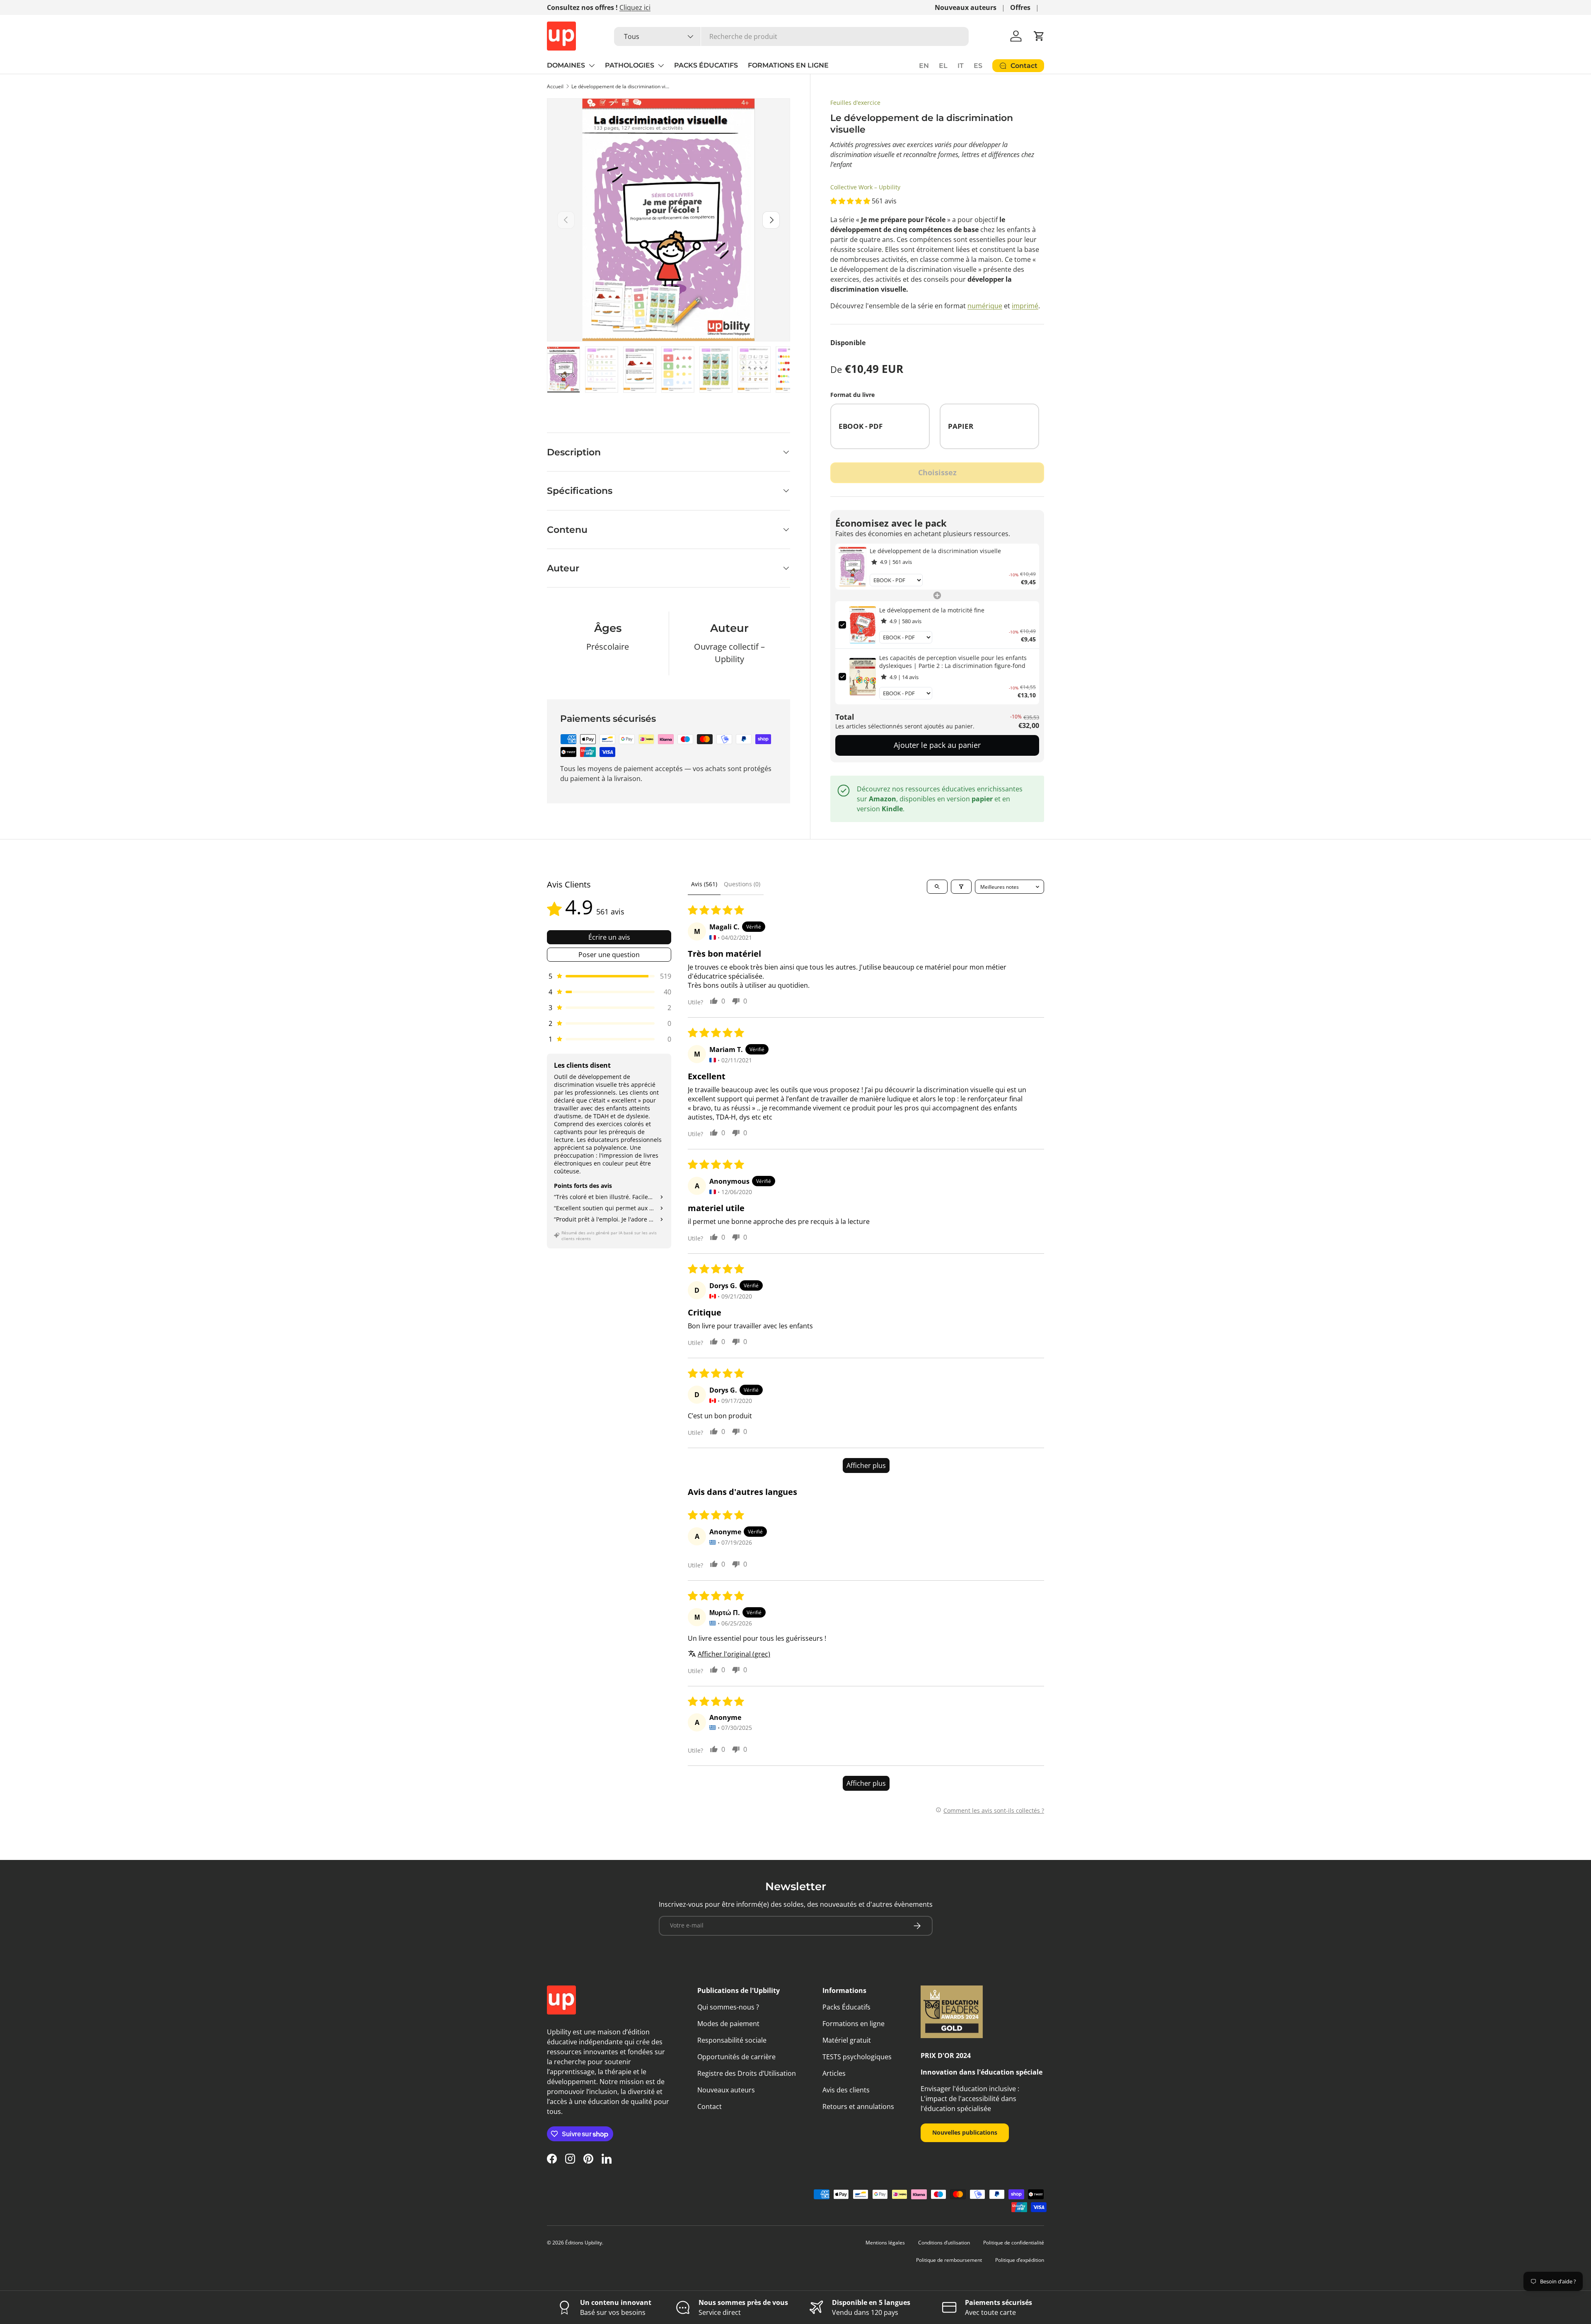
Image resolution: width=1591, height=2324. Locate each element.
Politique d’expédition (1020, 2260)
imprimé (1025, 306)
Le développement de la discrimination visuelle (621, 86)
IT (961, 66)
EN (924, 66)
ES (978, 66)
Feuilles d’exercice (855, 103)
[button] (1039, 36)
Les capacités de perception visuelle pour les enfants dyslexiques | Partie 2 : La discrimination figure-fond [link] (953, 662)
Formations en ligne (854, 2024)
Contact (710, 2106)
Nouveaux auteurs (966, 7)
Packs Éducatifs (846, 2007)
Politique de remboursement (949, 2260)
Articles (834, 2073)
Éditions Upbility (584, 2243)
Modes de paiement (728, 2024)
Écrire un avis (609, 937)
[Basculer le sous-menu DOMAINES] (592, 65)
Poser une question (609, 955)
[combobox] (791, 36)
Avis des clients (846, 2090)
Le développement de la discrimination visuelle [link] (935, 551)
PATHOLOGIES (630, 65)
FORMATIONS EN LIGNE (788, 65)
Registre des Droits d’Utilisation (747, 2073)
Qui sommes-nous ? (728, 2007)
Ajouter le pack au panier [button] (937, 745)
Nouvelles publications (965, 2132)
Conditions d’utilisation (944, 2243)
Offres (1020, 7)
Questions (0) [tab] (742, 884)
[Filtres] (961, 887)
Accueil (555, 86)
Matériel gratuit (847, 2040)
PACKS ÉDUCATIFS (706, 65)
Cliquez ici (635, 7)
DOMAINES (566, 65)
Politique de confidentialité (1014, 2243)
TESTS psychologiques (857, 2057)
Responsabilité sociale (732, 2040)
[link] (852, 567)
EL (943, 66)
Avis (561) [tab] (704, 884)
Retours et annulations (858, 2106)
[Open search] (937, 887)
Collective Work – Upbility (865, 187)
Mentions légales (885, 2243)
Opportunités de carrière (736, 2057)
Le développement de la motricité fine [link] (932, 610)
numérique (985, 306)
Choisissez (937, 472)
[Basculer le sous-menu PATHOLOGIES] (661, 65)
